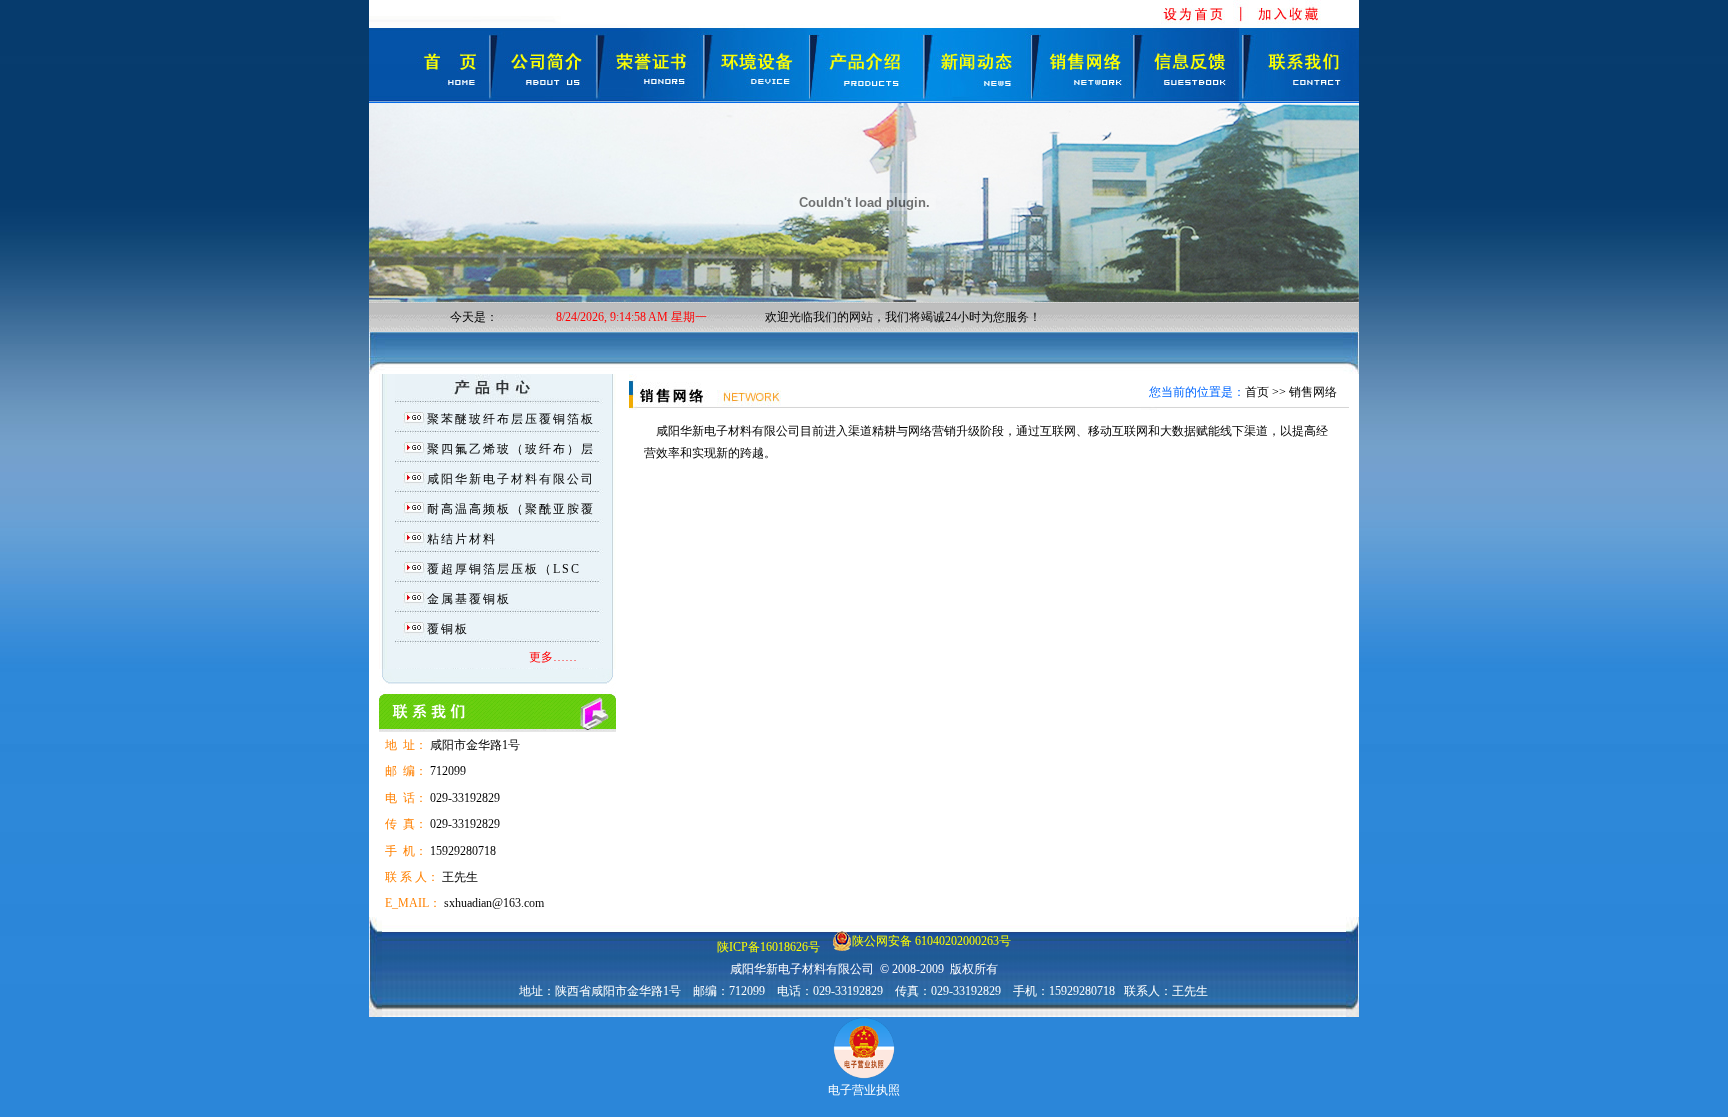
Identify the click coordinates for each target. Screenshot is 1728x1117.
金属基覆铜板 (469, 599)
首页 (1257, 392)
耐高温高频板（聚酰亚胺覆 (511, 509)
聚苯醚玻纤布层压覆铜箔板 (511, 419)
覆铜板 (448, 629)
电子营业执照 (864, 1090)
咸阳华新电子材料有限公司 (511, 479)
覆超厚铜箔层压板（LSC (504, 569)
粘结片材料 (462, 539)
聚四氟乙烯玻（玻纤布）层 (511, 449)
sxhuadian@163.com (494, 903)
